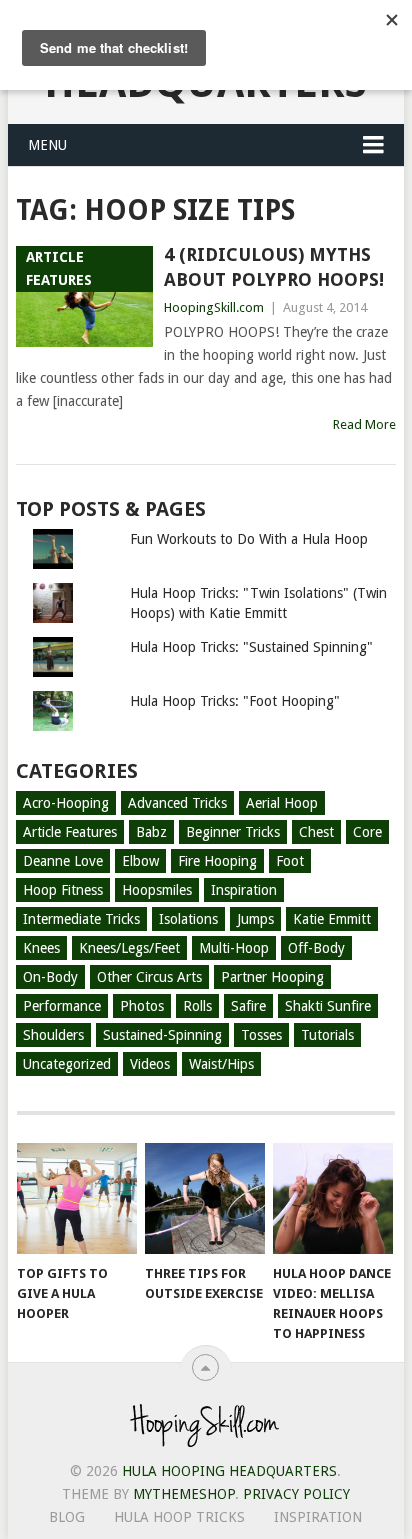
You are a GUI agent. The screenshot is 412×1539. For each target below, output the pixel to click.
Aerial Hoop (282, 803)
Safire (248, 1006)
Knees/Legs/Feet (129, 948)
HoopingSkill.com (214, 307)
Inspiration (244, 890)
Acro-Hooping (66, 803)
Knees (41, 948)
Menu (47, 145)
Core (367, 832)
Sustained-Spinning (162, 1035)
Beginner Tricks (233, 832)
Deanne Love (63, 861)
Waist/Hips (221, 1064)
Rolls (197, 1006)
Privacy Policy (296, 1494)
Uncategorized (67, 1064)
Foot (290, 861)
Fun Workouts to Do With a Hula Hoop (249, 539)
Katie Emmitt (332, 919)
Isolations (188, 919)
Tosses (261, 1035)
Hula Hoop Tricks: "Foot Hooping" (235, 701)
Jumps (255, 919)
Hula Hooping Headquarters (229, 1471)
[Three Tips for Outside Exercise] (205, 1199)
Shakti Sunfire (328, 1006)
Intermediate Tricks (81, 919)
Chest (316, 832)
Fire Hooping (217, 861)
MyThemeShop (184, 1494)
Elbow (140, 861)
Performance (62, 1006)
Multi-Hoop (234, 948)
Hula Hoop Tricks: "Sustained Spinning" (251, 647)
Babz (151, 832)
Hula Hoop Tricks (179, 1517)
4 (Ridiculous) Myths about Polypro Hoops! (274, 267)
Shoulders (53, 1035)
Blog (67, 1517)
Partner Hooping (272, 977)
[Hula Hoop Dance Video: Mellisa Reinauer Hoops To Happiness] (333, 1199)
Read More (364, 424)
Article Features (70, 832)
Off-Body (316, 948)
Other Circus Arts (149, 977)
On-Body (50, 977)
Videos (150, 1064)
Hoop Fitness (63, 890)
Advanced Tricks (177, 803)
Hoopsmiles (157, 890)
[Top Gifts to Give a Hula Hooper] (77, 1199)
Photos (142, 1006)
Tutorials (327, 1035)
